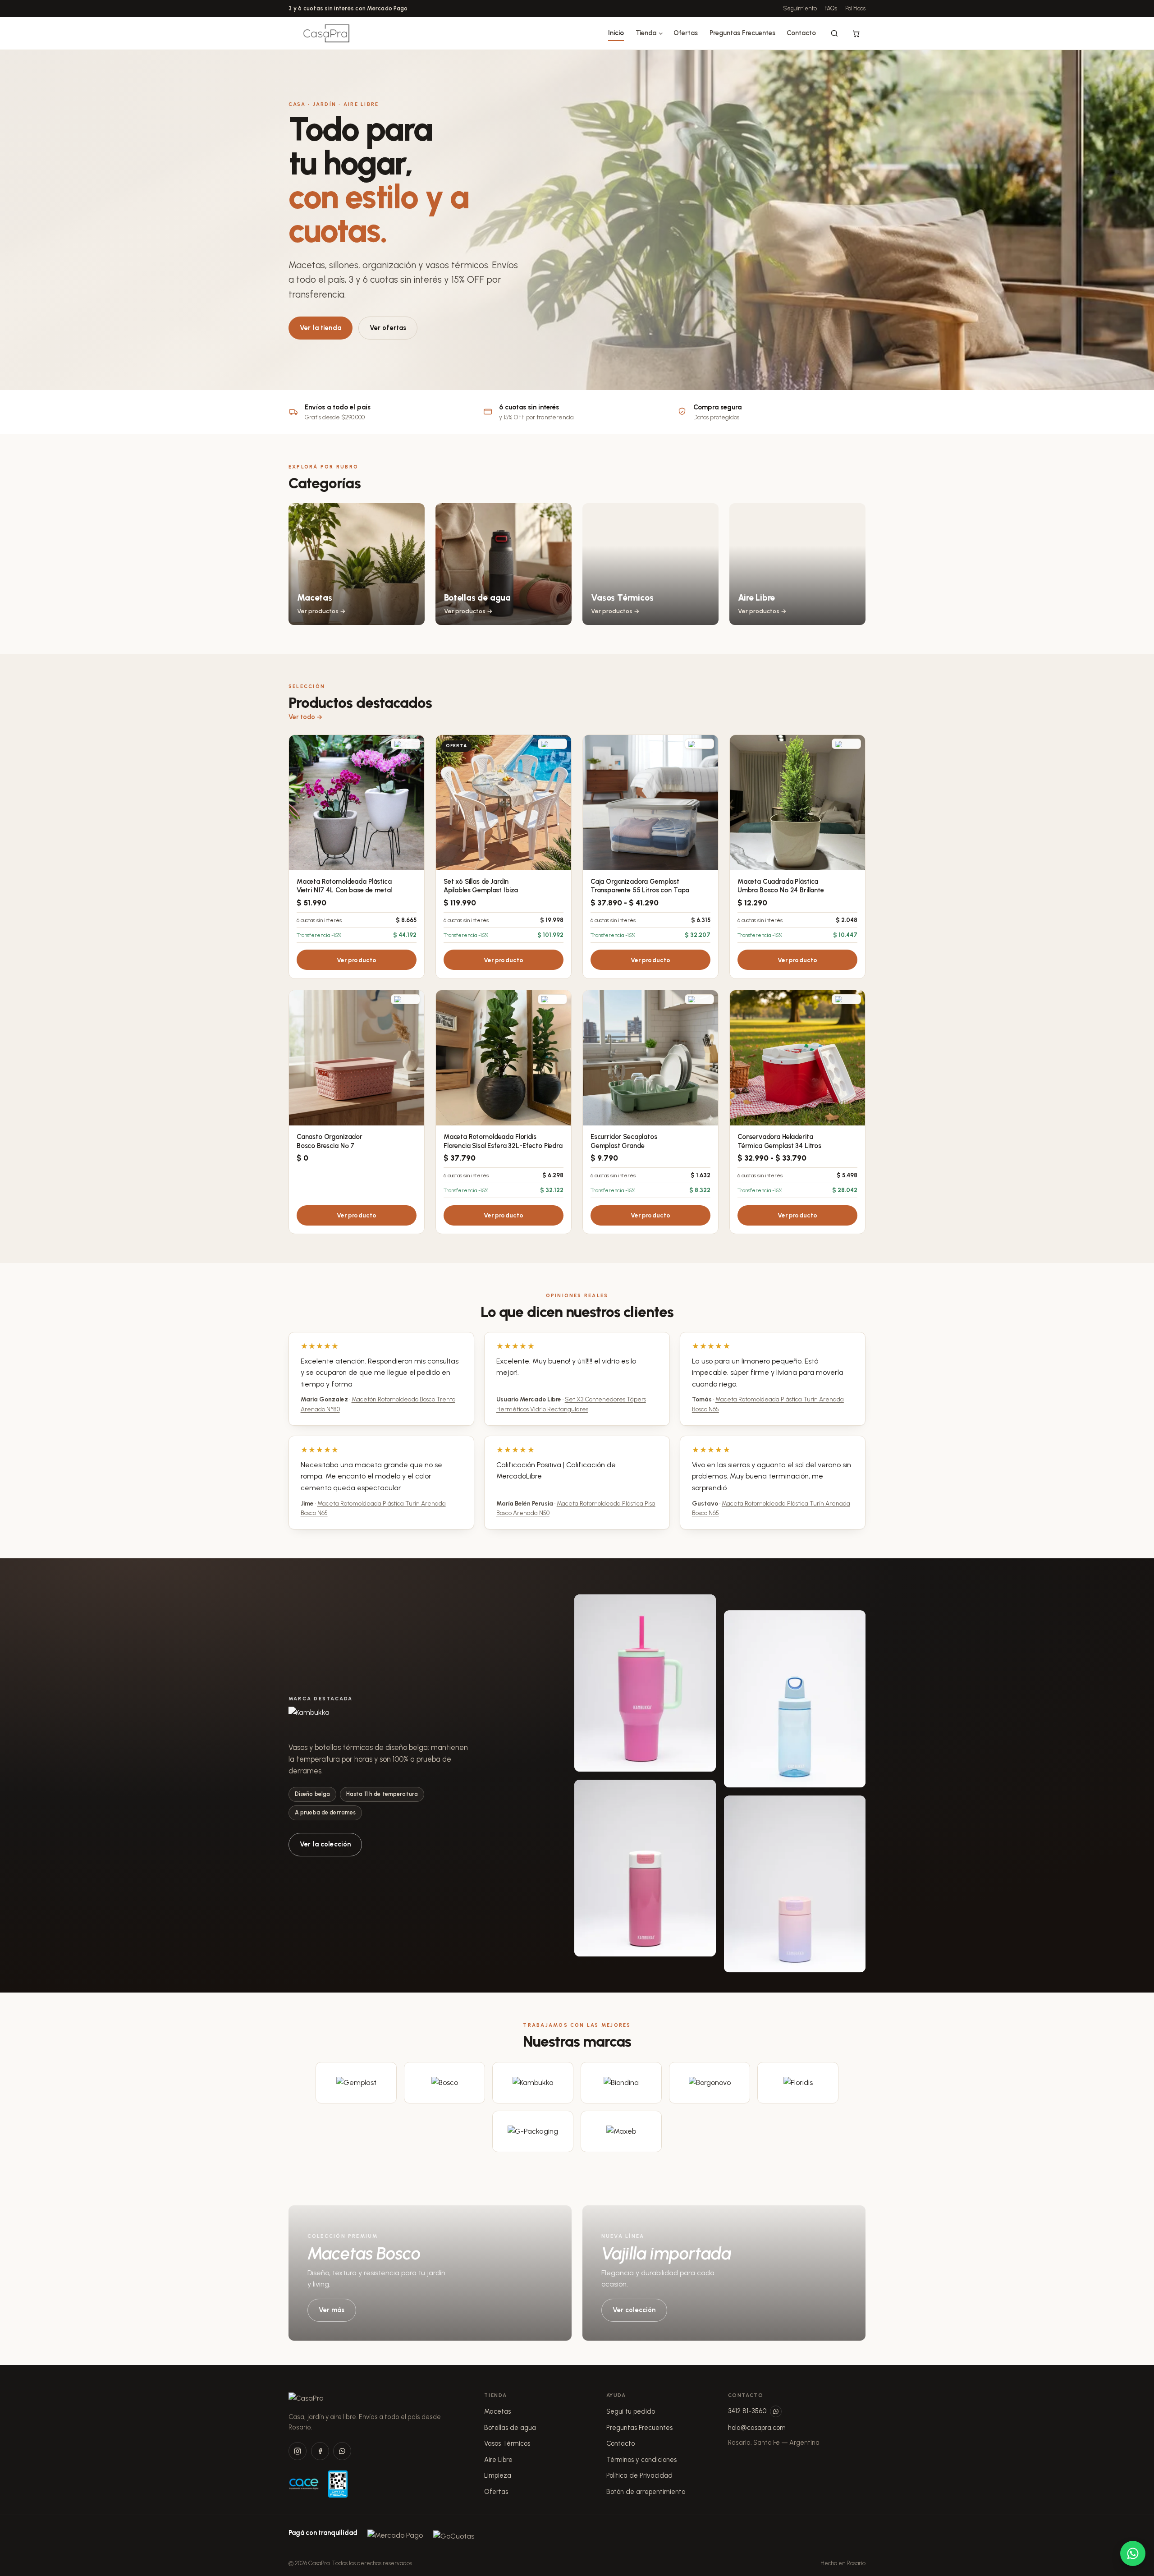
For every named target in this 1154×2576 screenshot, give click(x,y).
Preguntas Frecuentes (742, 33)
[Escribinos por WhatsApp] (776, 2411)
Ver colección (634, 2310)
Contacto (801, 33)
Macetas (497, 2411)
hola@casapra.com (757, 2428)
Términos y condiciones (641, 2460)
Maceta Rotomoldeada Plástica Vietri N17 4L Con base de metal (344, 886)
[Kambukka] (533, 2083)
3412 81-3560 (747, 2411)
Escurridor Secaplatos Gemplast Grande (624, 1141)
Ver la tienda (321, 328)
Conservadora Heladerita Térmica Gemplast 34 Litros (779, 1141)
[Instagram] (298, 2451)
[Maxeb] (621, 2131)
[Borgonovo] (710, 2083)
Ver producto (357, 960)
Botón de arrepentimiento (646, 2492)
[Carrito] (856, 33)
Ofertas (686, 33)
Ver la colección (325, 1844)
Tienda (646, 33)
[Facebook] (320, 2451)
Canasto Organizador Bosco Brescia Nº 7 (330, 1141)
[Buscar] (834, 33)
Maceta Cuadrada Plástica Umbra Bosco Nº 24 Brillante (781, 886)
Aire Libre (498, 2460)
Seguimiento (800, 8)
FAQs (831, 8)
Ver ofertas (388, 328)
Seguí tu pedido (631, 2411)
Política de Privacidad (639, 2475)
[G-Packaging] (533, 2131)
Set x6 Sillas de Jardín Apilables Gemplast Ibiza (481, 886)
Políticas (855, 8)
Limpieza (498, 2475)
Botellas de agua (510, 2428)
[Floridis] (798, 2083)
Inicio (616, 33)
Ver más (332, 2310)
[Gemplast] (356, 2083)
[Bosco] (444, 2083)
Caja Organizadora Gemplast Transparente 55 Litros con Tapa (640, 886)
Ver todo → (306, 717)
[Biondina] (621, 2083)
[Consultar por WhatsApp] (1133, 2553)
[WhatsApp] (342, 2451)
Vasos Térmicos (507, 2443)
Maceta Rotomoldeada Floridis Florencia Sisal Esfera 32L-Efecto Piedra (503, 1141)
